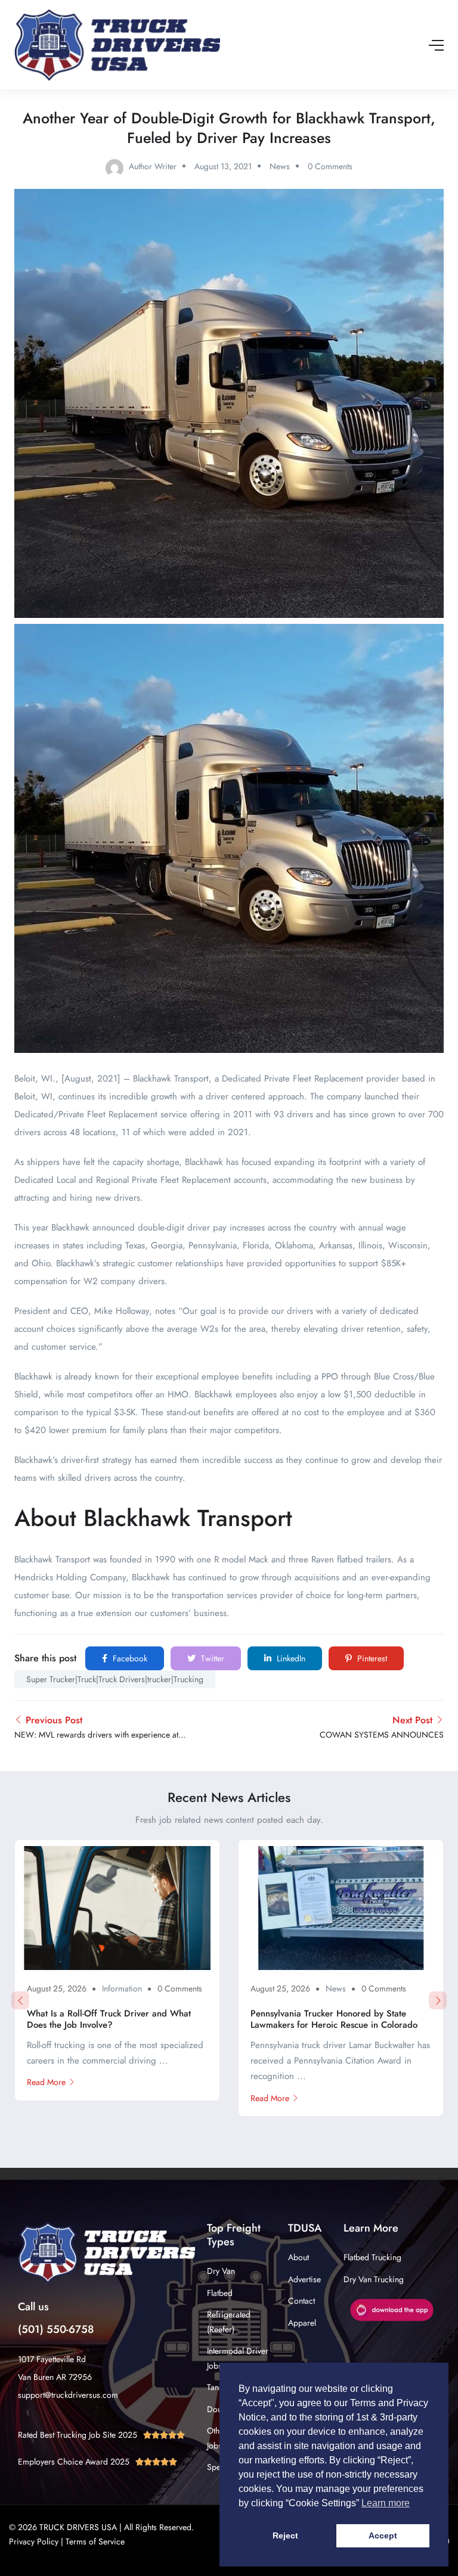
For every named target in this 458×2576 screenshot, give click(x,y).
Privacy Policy (34, 2541)
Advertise (304, 2279)
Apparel (302, 2323)
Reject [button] (285, 2535)
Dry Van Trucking (374, 2279)
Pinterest (371, 1658)
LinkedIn (290, 1658)
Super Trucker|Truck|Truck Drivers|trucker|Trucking (115, 1679)
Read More (46, 2082)
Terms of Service (95, 2541)
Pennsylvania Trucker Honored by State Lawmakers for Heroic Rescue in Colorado (334, 2019)
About (298, 2257)
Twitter (211, 1658)
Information (122, 1988)
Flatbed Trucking (372, 2257)
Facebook (129, 1658)
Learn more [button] (386, 2503)
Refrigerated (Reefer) (229, 2322)
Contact (301, 2301)
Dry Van (221, 2271)
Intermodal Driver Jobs (238, 2358)
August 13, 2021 (223, 166)
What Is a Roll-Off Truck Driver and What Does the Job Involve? (109, 2019)
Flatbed (220, 2293)
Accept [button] (383, 2535)
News (280, 166)
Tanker (218, 2387)
